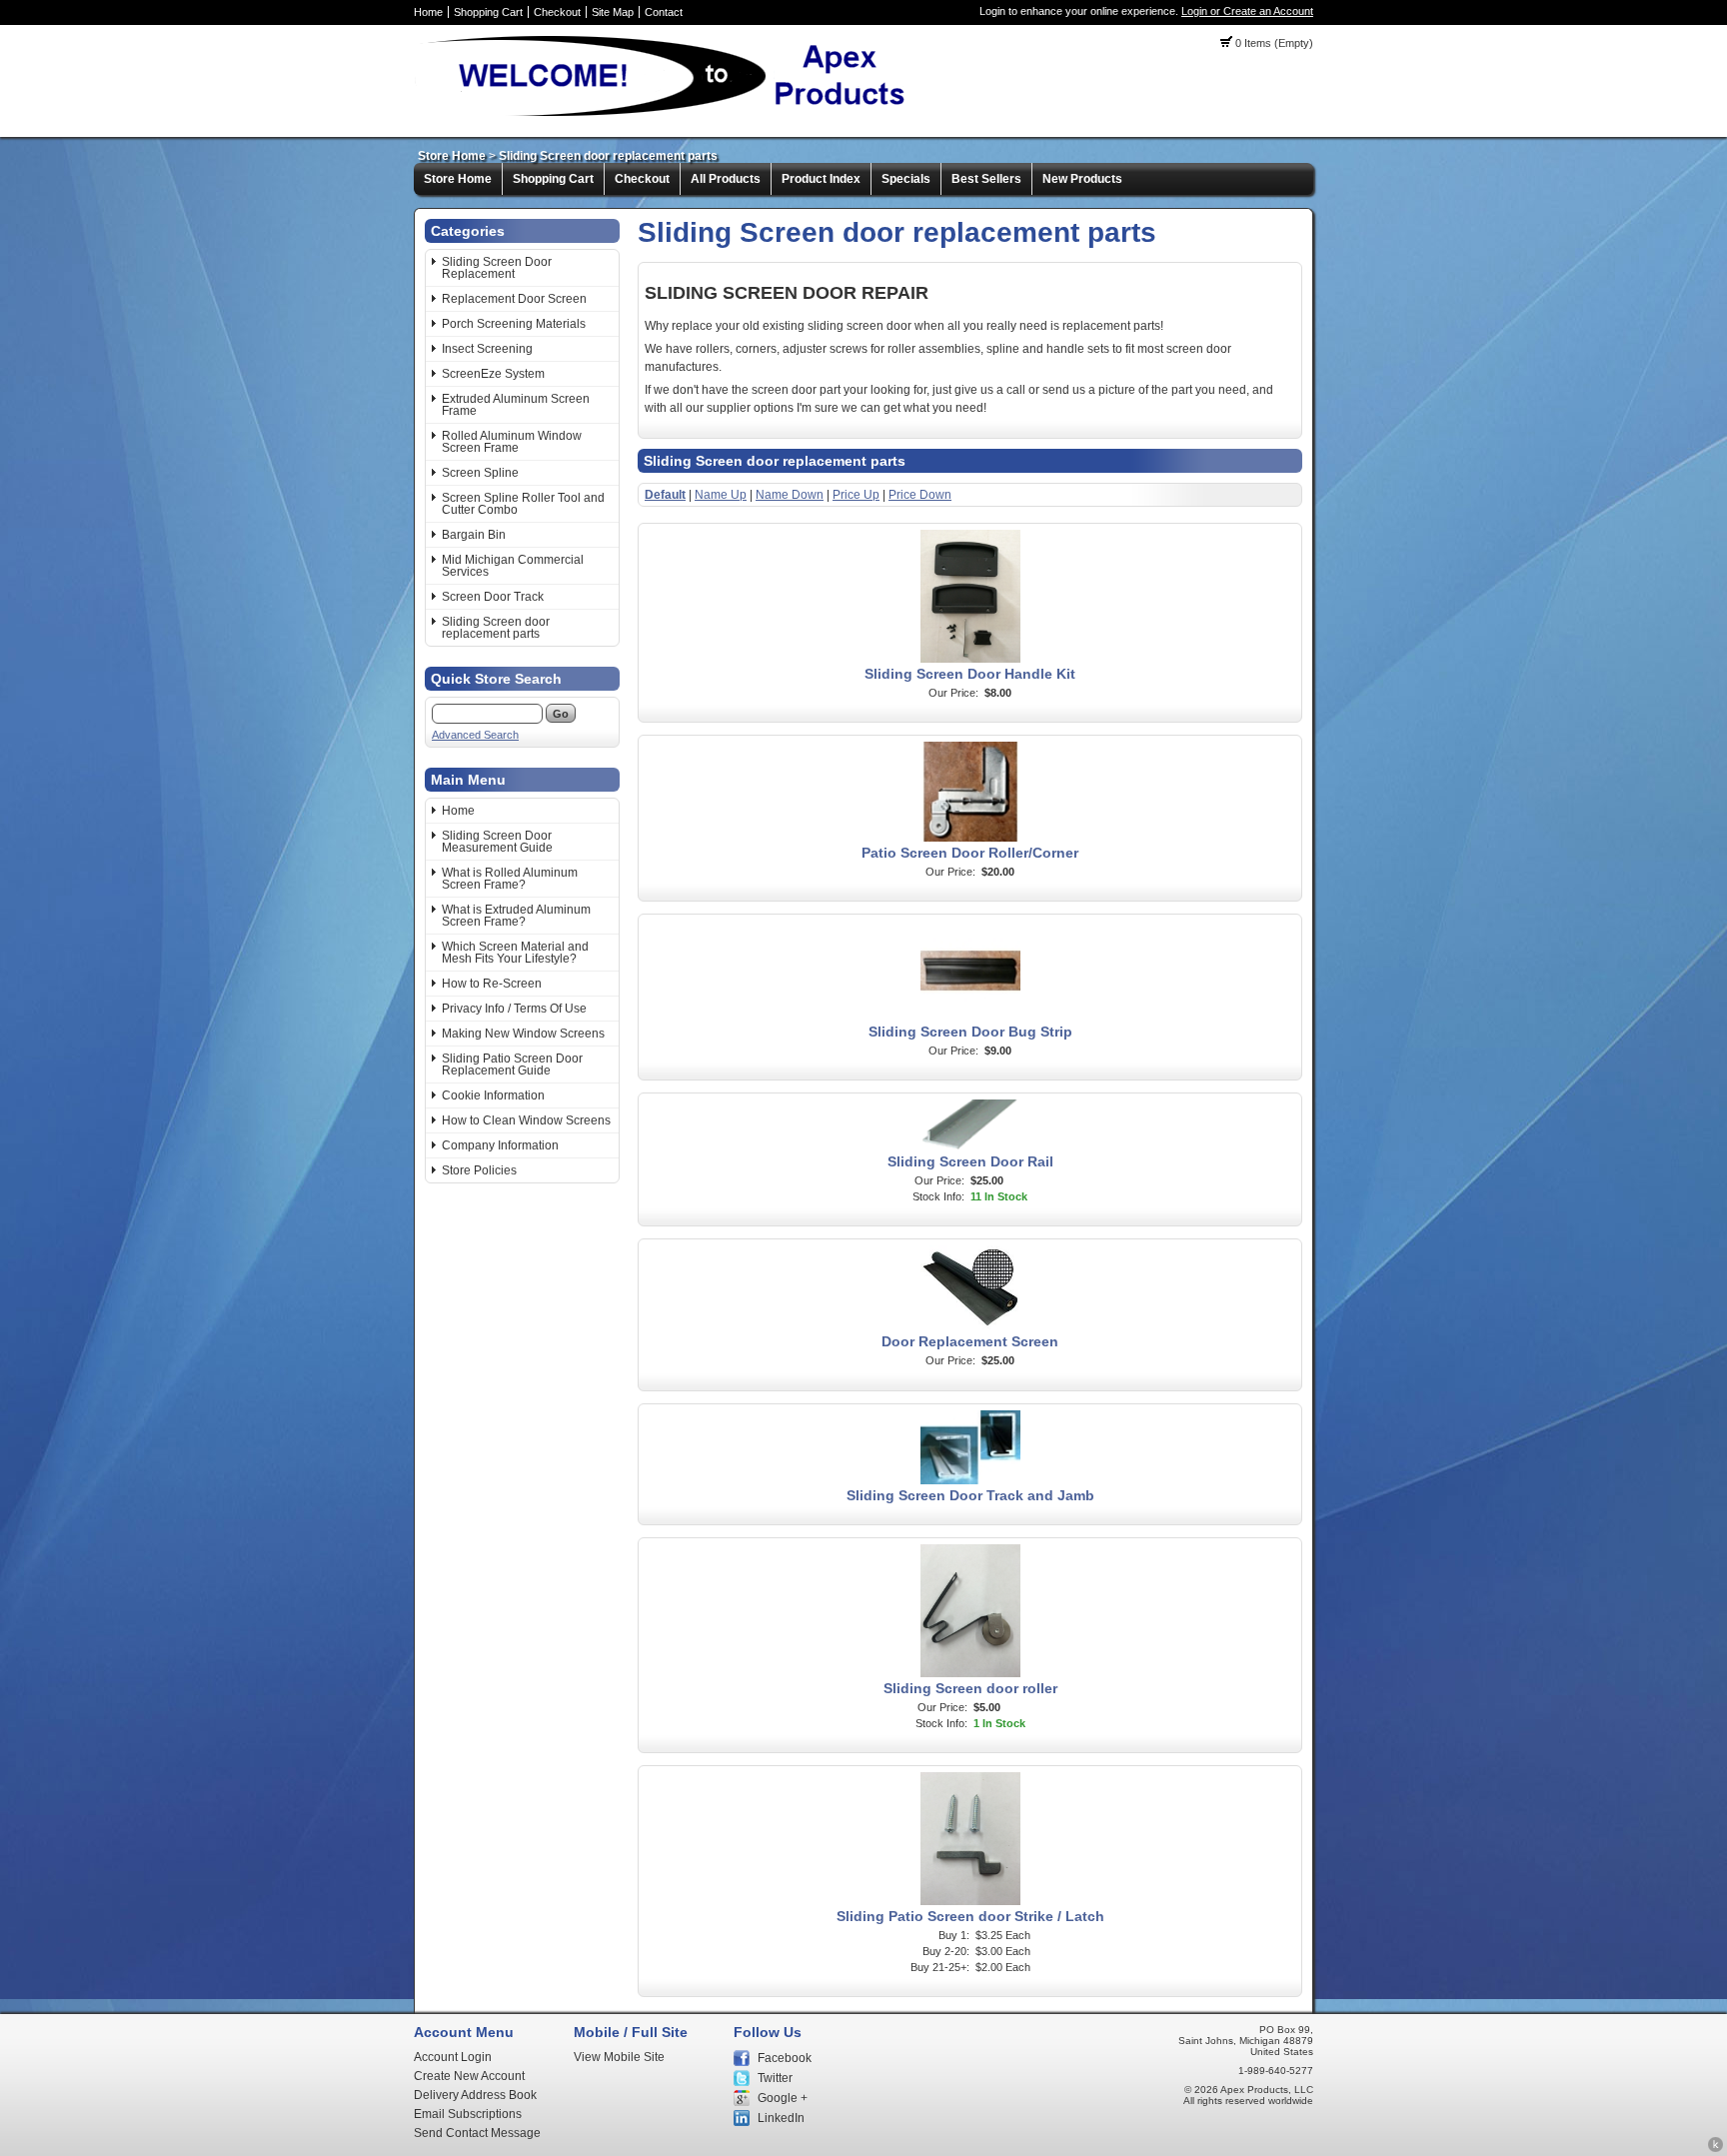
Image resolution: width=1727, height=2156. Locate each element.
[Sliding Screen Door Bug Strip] (970, 1017)
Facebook (785, 2058)
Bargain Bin (474, 535)
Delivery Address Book (475, 2095)
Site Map (613, 12)
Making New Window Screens (523, 1034)
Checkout (557, 12)
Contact (664, 12)
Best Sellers (986, 179)
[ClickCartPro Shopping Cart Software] (1716, 2149)
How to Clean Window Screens (526, 1120)
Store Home (452, 156)
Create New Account (469, 2076)
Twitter (775, 2078)
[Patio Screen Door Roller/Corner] (970, 838)
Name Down (790, 495)
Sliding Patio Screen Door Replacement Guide (512, 1065)
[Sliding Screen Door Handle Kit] (970, 659)
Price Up (856, 495)
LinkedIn (781, 2118)
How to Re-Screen (492, 984)
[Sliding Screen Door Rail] (970, 1146)
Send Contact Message (477, 2133)
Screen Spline (480, 473)
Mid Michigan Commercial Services (513, 566)
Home (428, 12)
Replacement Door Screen (514, 299)
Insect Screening (487, 349)
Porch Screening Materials (514, 324)
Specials (906, 179)
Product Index (821, 179)
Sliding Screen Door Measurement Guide (497, 842)
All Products (726, 179)
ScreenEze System (493, 374)
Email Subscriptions (468, 2114)
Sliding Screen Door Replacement (497, 268)
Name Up (721, 495)
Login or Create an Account (1247, 11)
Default (665, 495)
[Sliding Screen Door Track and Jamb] (970, 1480)
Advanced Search (475, 735)
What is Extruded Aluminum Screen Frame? (516, 916)
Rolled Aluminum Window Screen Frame (512, 442)
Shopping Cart (488, 12)
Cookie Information (493, 1095)
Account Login (453, 2057)
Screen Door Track (493, 597)
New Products (1082, 179)
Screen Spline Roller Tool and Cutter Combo (523, 504)
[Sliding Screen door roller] (970, 1673)
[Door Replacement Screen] (970, 1326)
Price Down (920, 495)
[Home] (669, 115)
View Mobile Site (619, 2057)
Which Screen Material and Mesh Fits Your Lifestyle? (515, 953)
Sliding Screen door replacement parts (608, 156)
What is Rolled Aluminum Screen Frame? (510, 879)
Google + (783, 2098)
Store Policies (479, 1170)
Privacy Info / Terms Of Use (514, 1009)
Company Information (500, 1145)
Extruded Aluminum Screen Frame (516, 405)
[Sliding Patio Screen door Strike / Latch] (970, 1901)
